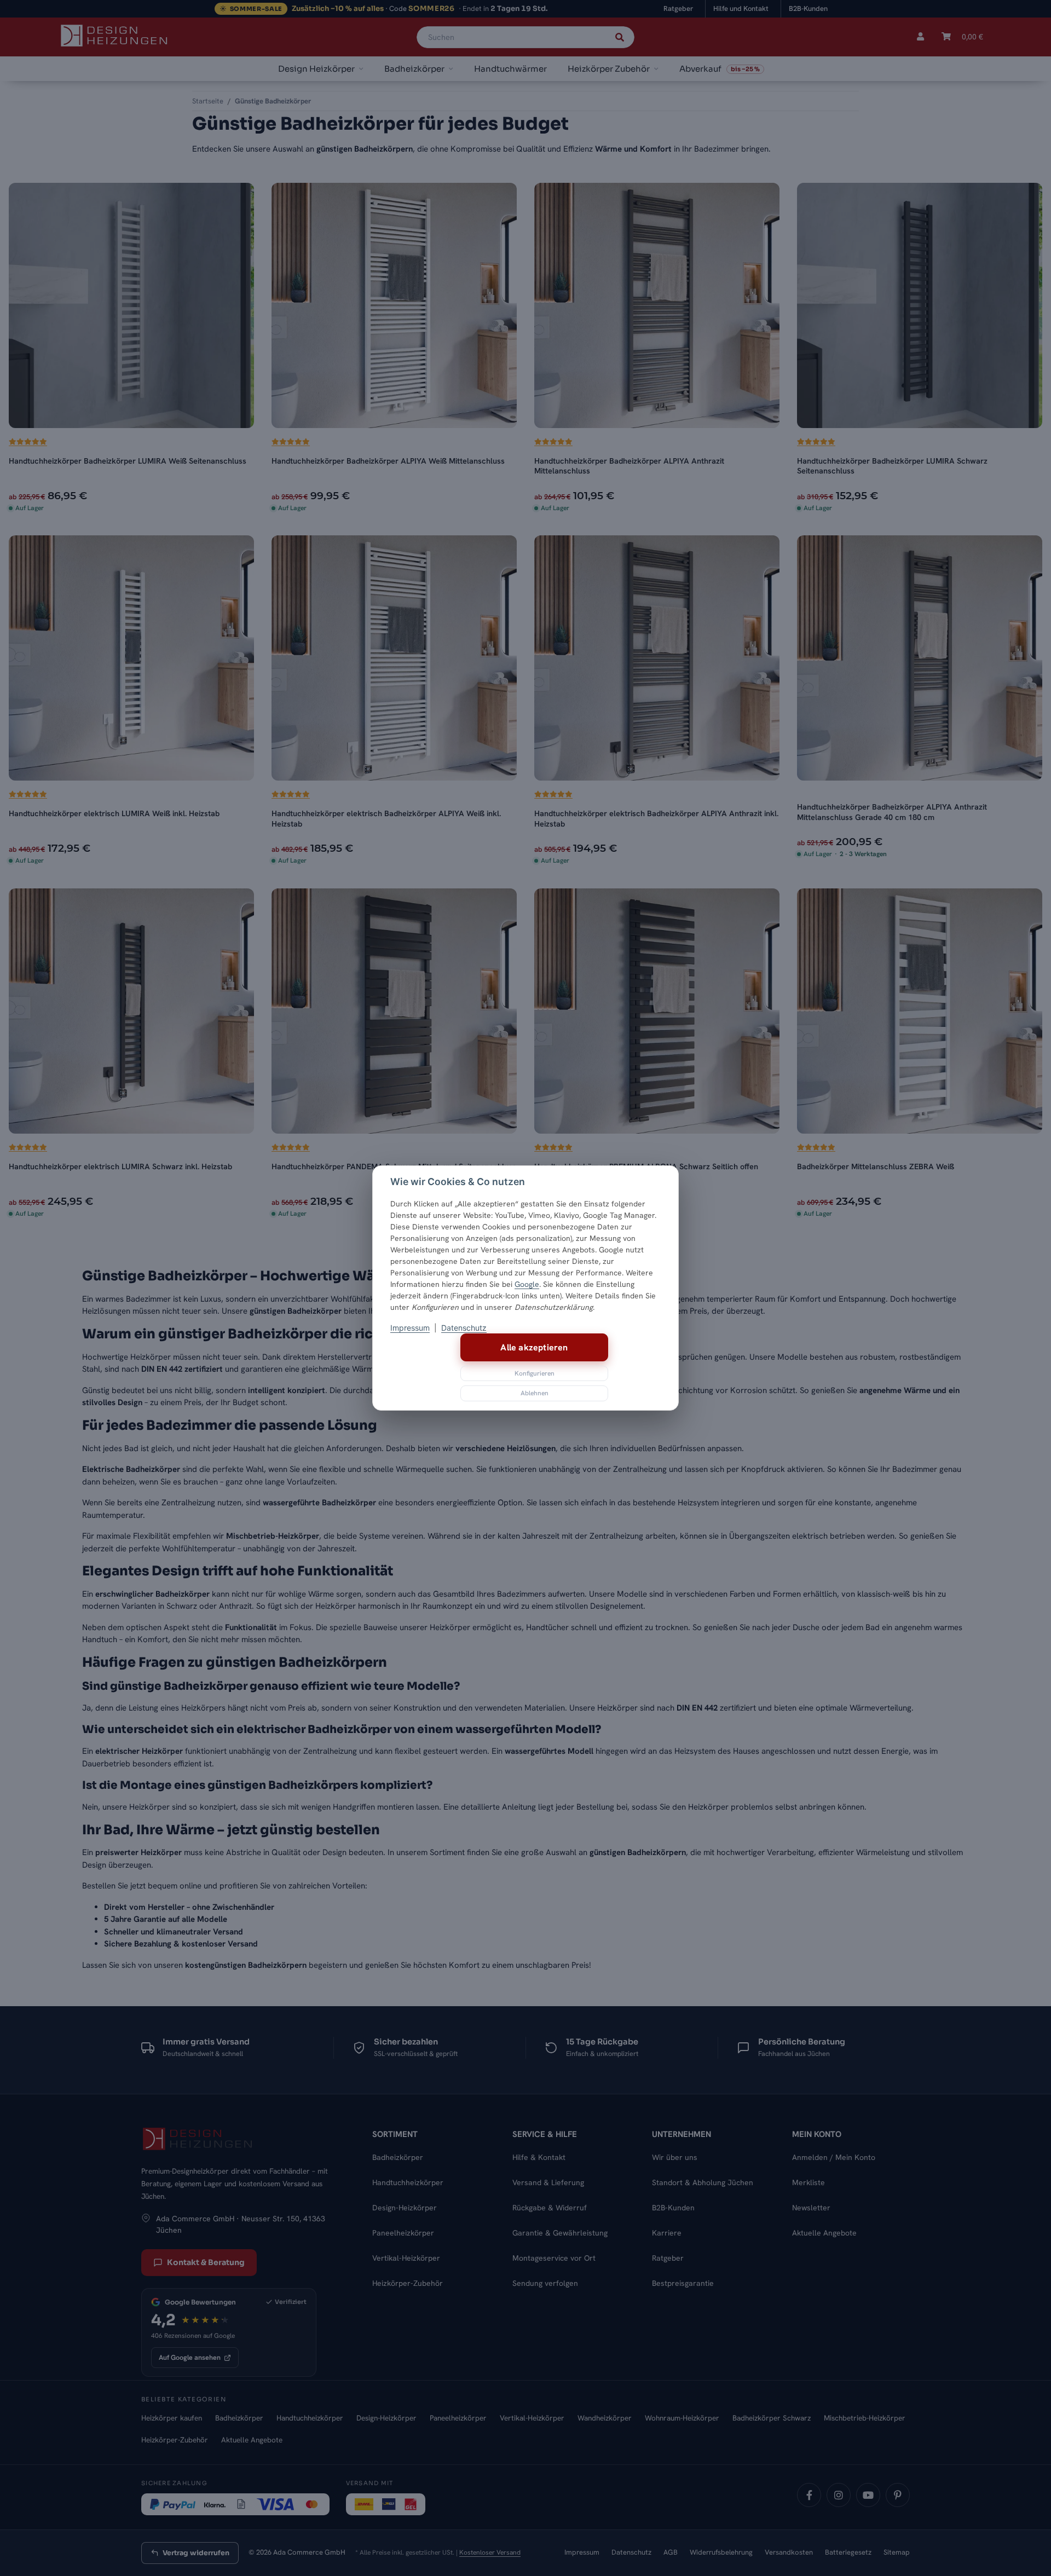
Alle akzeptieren (534, 1347)
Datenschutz (464, 1328)
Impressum (410, 1328)
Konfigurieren (535, 1373)
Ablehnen (535, 1393)
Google (527, 1284)
